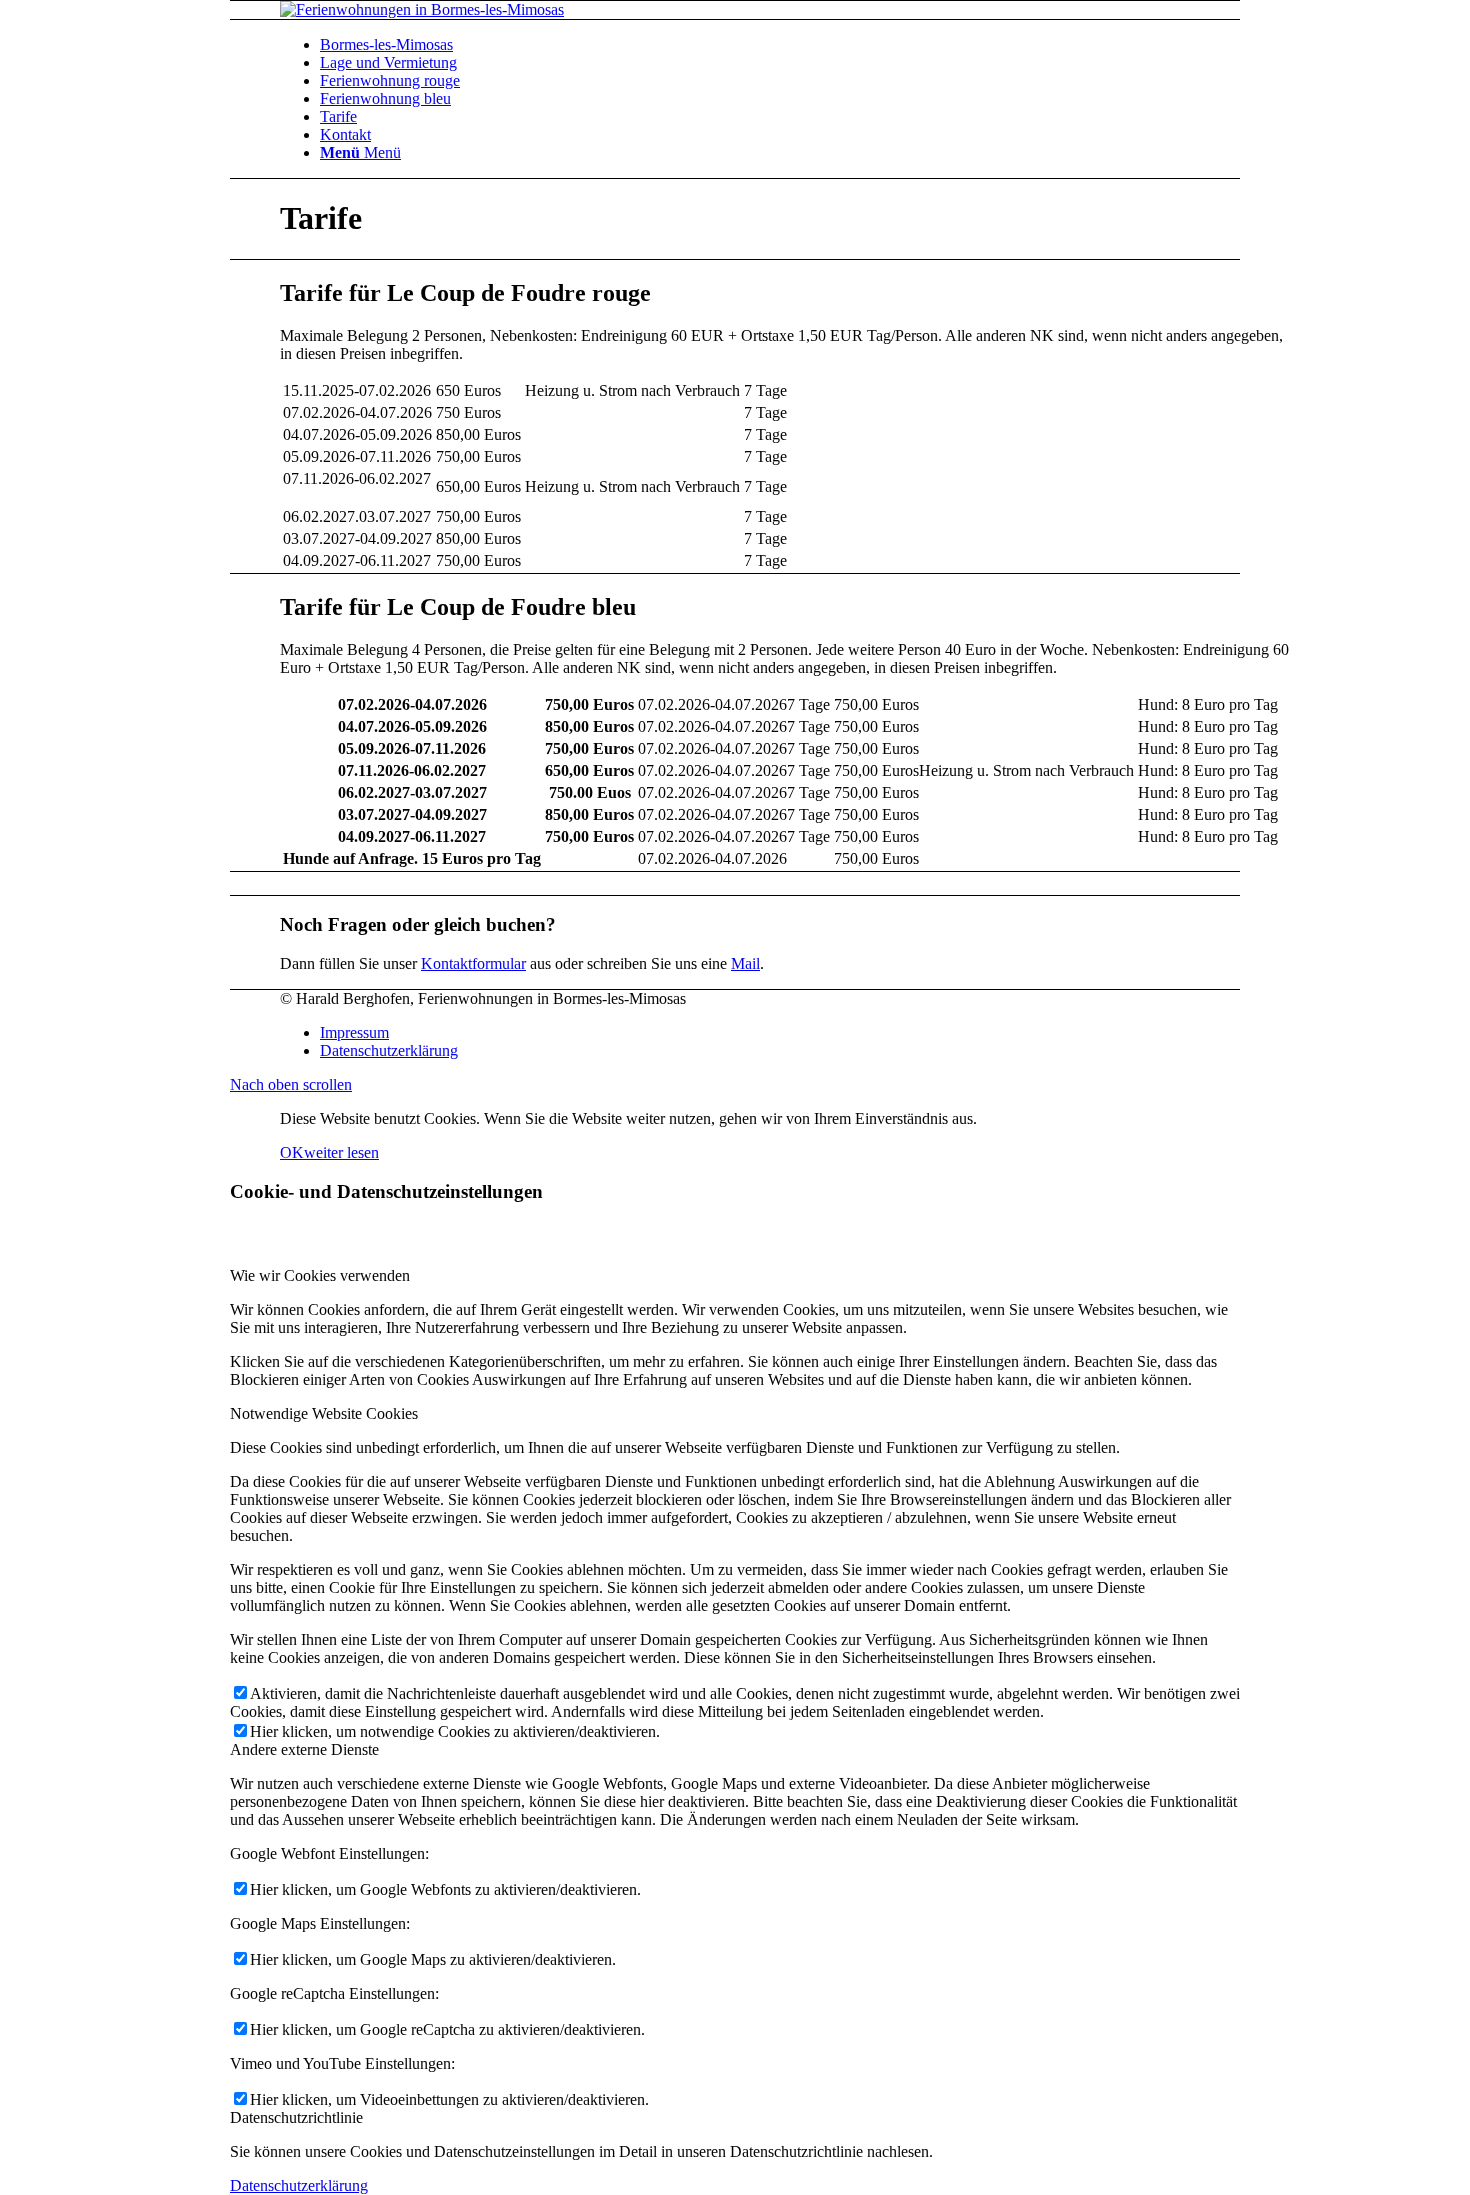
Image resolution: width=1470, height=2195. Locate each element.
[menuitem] (805, 45)
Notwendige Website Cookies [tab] (324, 1413)
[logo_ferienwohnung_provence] (422, 9)
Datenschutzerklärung (299, 2185)
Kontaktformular (473, 963)
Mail (745, 963)
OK (292, 1152)
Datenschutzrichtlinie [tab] (296, 2117)
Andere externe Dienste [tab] (304, 1749)
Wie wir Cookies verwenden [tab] (320, 1275)
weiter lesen (341, 1152)
